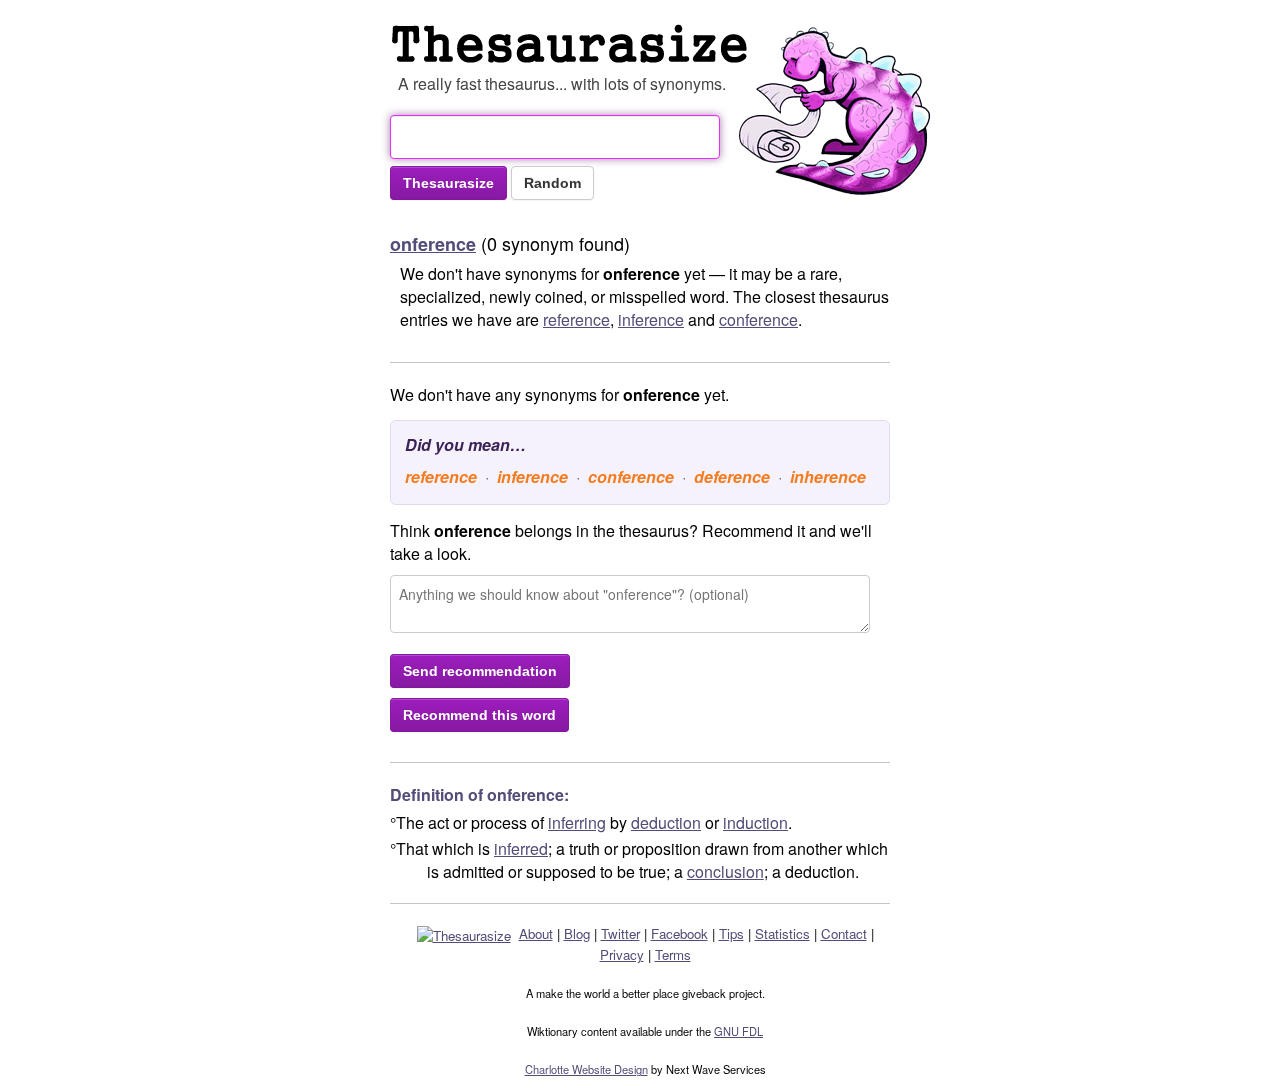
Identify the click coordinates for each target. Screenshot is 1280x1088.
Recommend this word (479, 715)
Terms (673, 954)
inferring (577, 822)
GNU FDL (738, 1031)
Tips (731, 933)
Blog (577, 933)
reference (576, 319)
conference (758, 319)
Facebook (679, 933)
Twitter (620, 933)
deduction (666, 822)
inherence (828, 476)
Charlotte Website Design (586, 1069)
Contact (844, 933)
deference (732, 476)
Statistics (782, 933)
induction (755, 822)
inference (651, 319)
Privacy (622, 954)
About (536, 933)
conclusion (725, 871)
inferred (521, 848)
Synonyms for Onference (574, 44)
